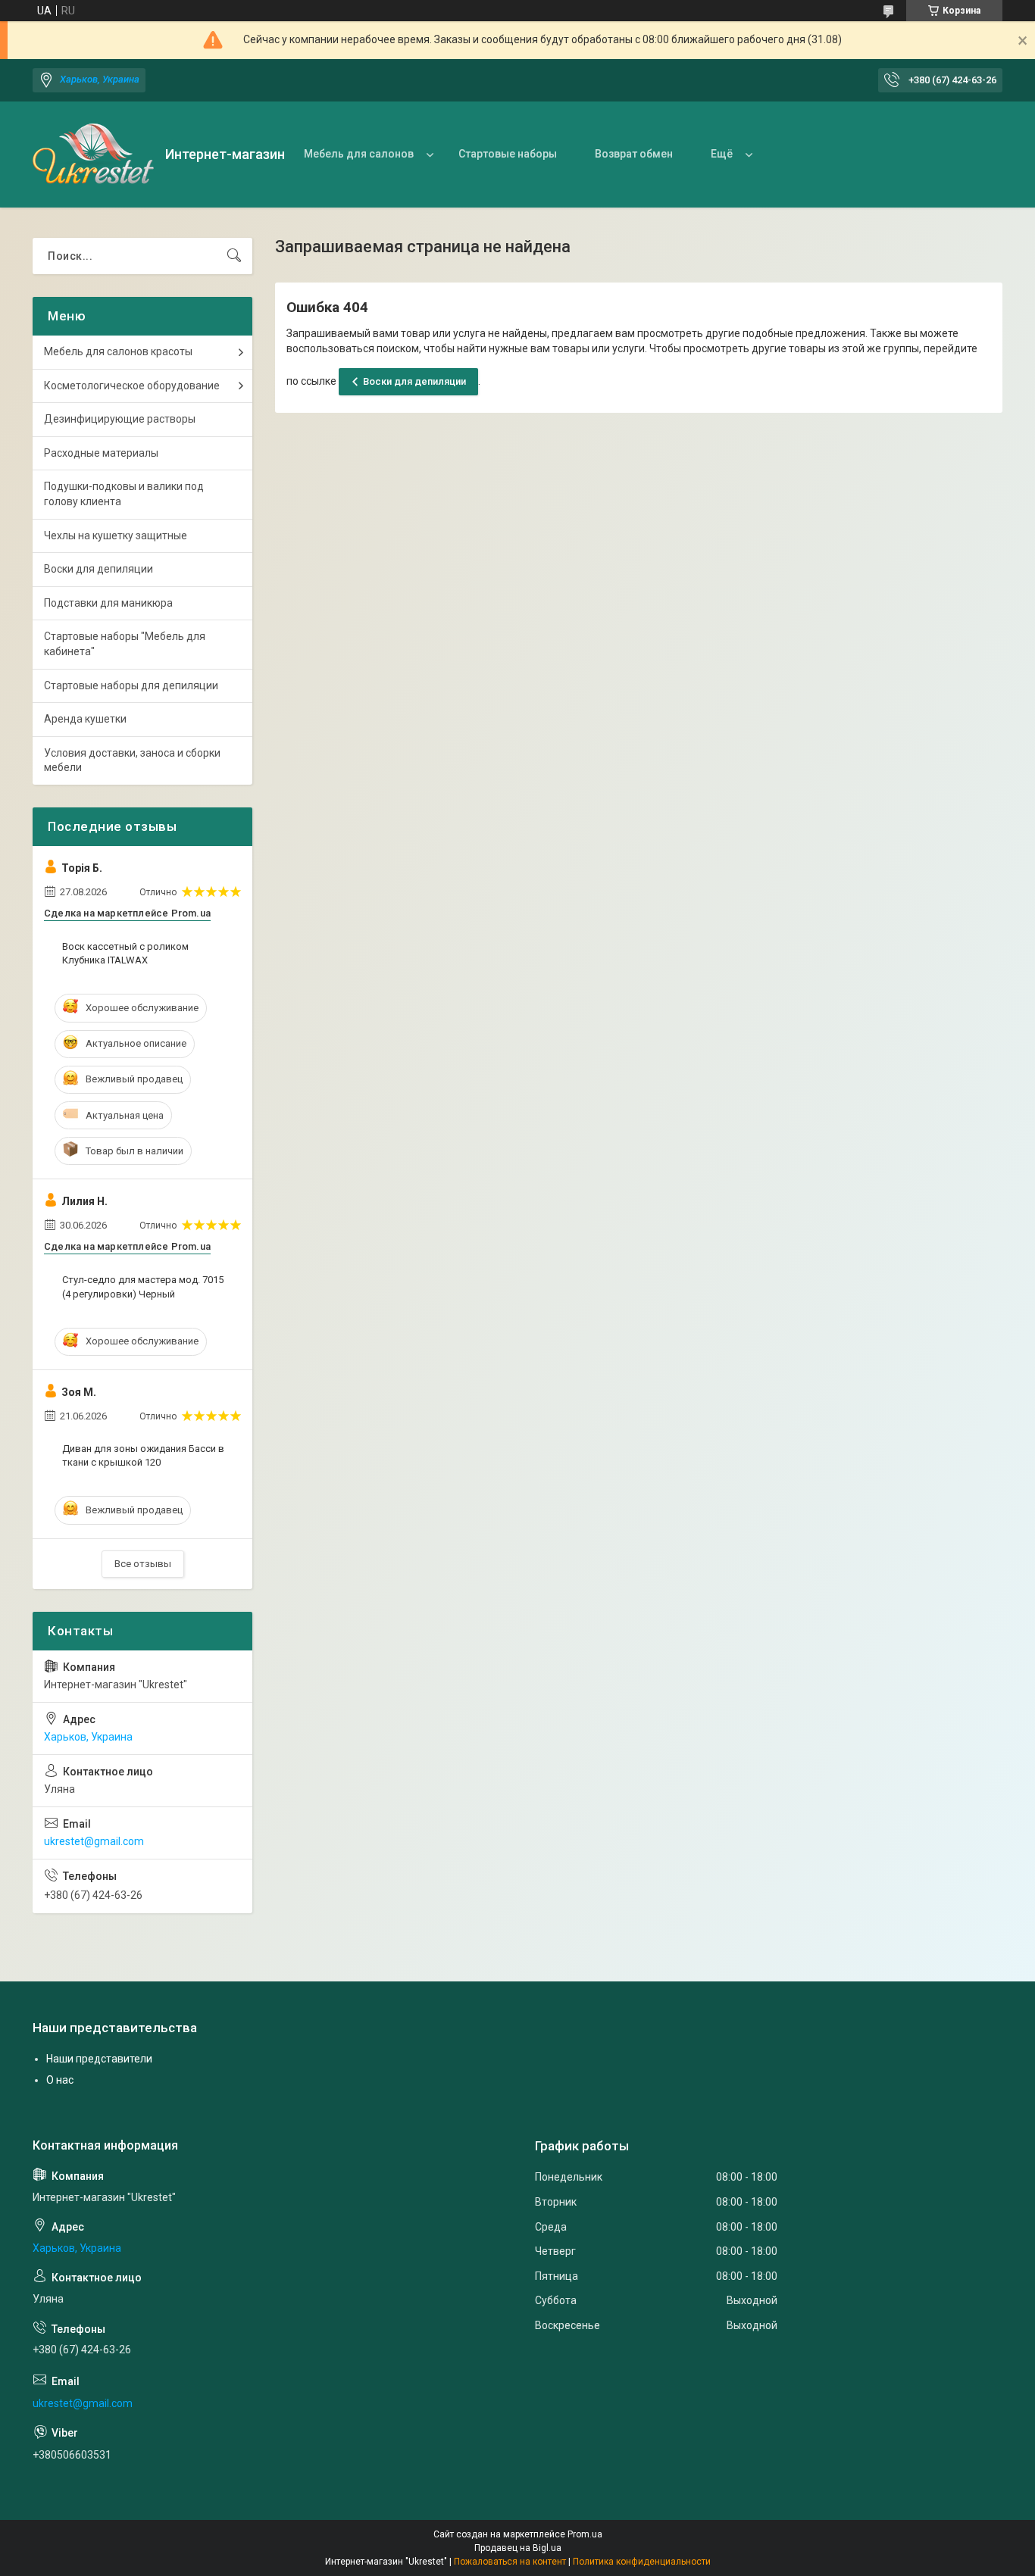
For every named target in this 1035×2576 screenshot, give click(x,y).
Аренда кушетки (85, 719)
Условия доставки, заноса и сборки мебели (132, 760)
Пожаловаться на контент (510, 2562)
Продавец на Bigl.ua (518, 2548)
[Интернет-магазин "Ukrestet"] (93, 155)
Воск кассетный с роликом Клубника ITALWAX (125, 953)
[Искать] (234, 256)
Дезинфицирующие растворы (120, 419)
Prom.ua (585, 2534)
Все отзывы (143, 1564)
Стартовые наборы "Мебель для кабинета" (125, 644)
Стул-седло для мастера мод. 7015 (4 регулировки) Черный (143, 1286)
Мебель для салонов (359, 154)
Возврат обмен (634, 154)
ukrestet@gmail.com (94, 1841)
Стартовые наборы (508, 154)
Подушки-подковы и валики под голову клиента (124, 494)
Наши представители (99, 2059)
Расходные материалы (101, 453)
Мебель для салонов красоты (118, 351)
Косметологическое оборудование (132, 386)
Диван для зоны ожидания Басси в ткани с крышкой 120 (143, 1455)
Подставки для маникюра (108, 603)
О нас (60, 2080)
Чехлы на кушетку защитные (116, 535)
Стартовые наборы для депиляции (131, 685)
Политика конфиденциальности (642, 2562)
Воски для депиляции (414, 381)
